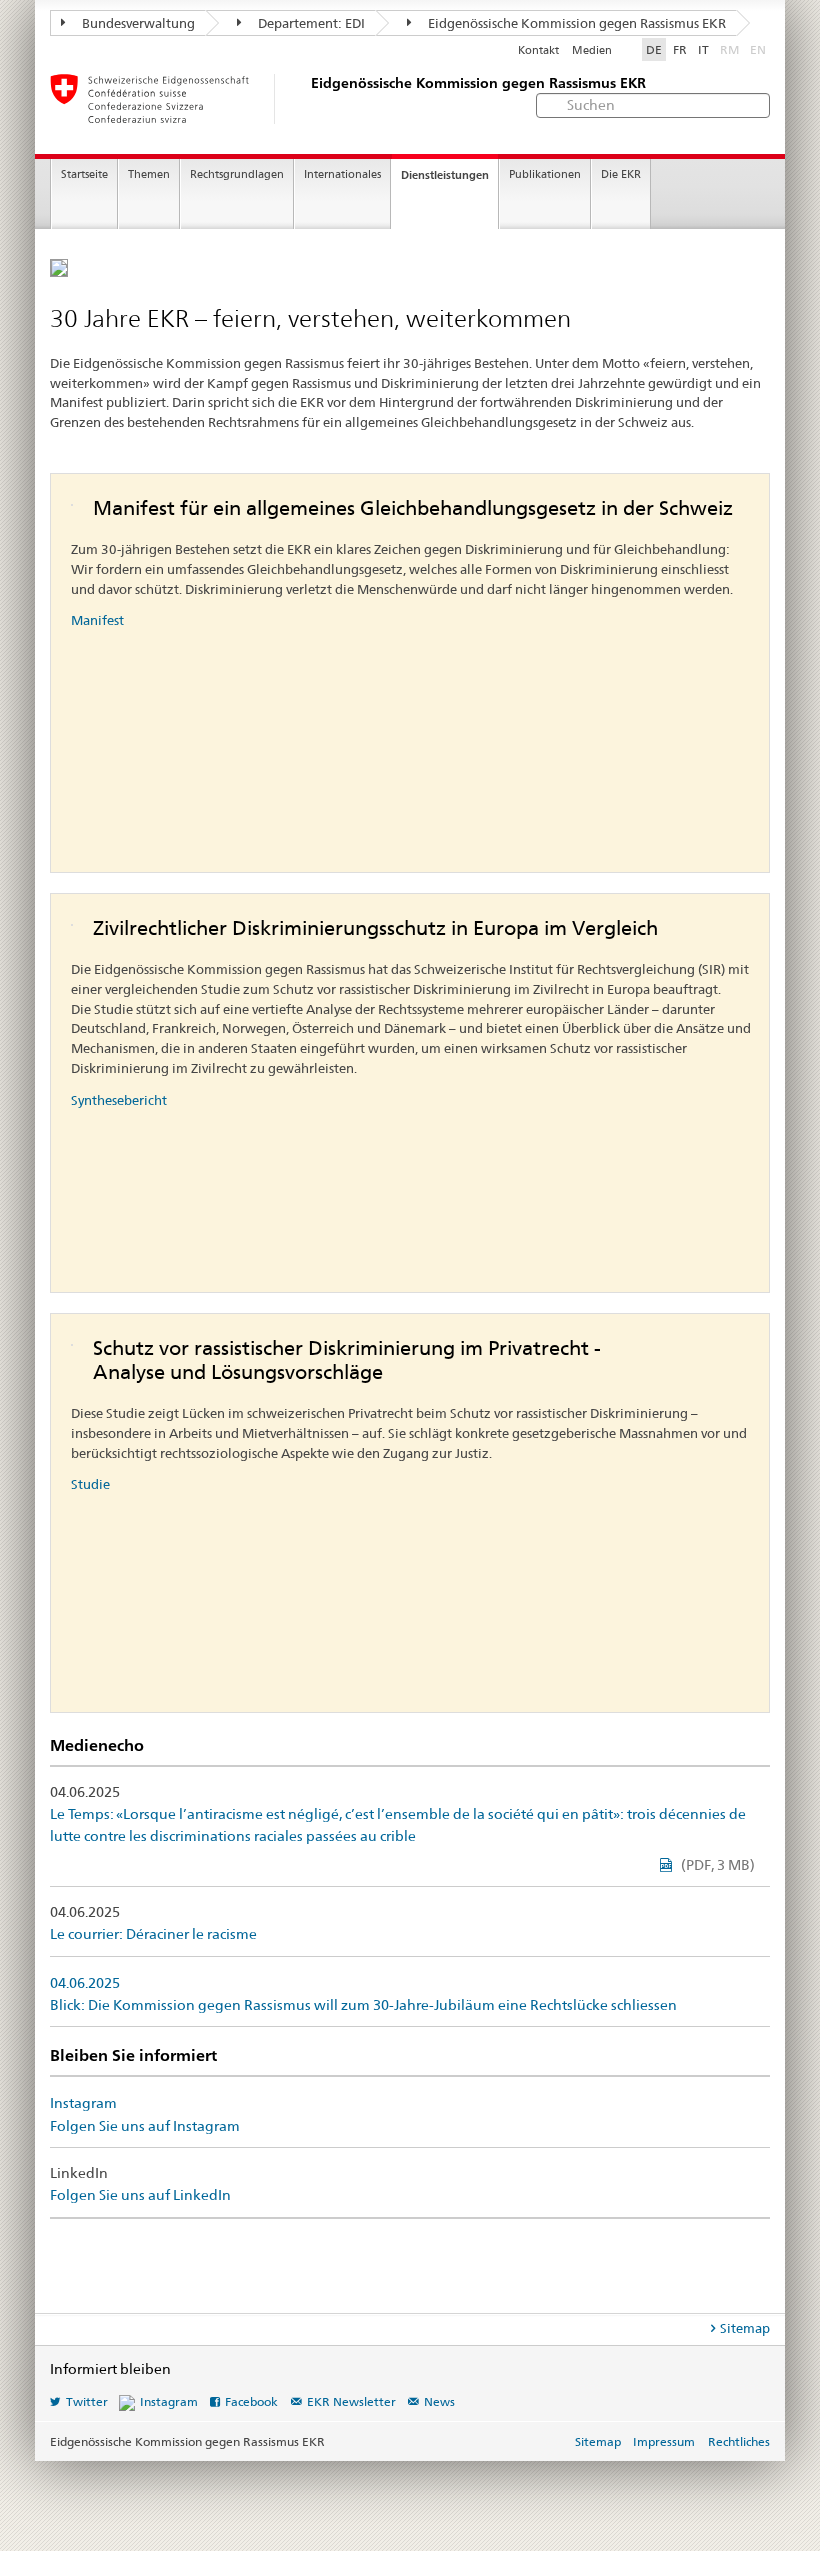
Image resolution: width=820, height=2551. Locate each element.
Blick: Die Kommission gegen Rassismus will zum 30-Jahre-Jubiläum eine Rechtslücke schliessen (363, 2005)
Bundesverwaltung (137, 23)
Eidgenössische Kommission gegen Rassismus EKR (575, 23)
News (439, 2401)
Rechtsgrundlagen (237, 174)
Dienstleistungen (445, 175)
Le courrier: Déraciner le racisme (153, 1934)
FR (680, 49)
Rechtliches (739, 2441)
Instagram (83, 2103)
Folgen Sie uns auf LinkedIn (140, 2195)
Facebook (251, 2401)
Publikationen (545, 174)
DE (654, 49)
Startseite (84, 174)
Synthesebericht (119, 1100)
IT (703, 49)
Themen (149, 174)
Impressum (664, 2441)
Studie (90, 1484)
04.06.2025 (85, 1983)
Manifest (97, 620)
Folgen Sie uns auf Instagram (145, 2126)
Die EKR (621, 174)
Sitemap (745, 2328)
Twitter (87, 2401)
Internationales (342, 174)
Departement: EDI (310, 23)
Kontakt (538, 50)
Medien (592, 50)
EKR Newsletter (351, 2401)
